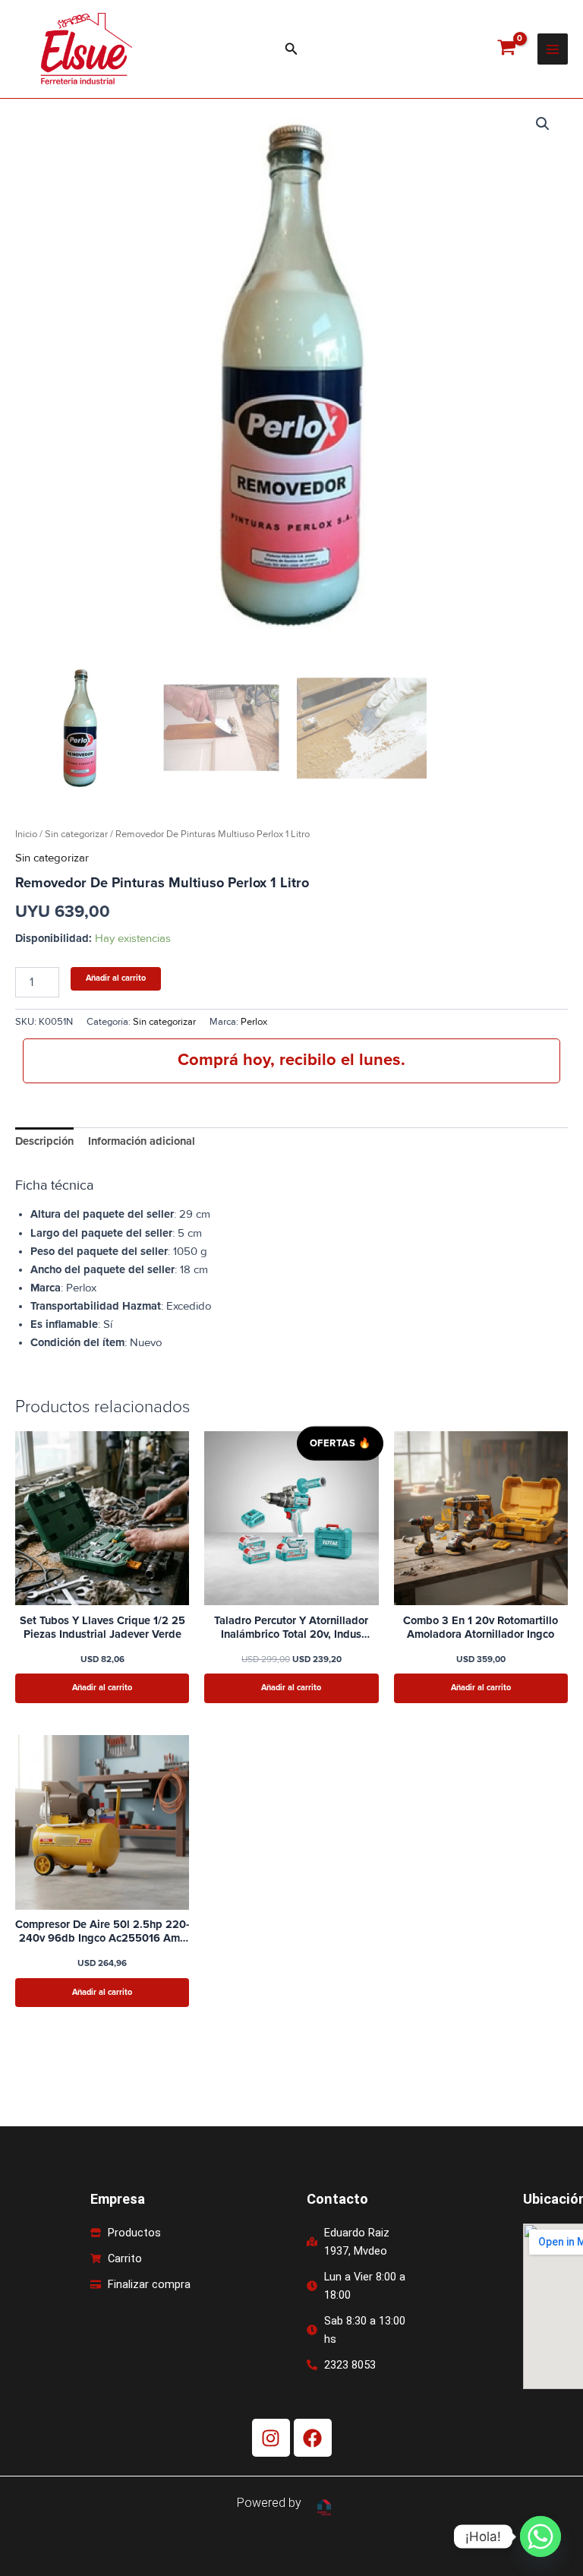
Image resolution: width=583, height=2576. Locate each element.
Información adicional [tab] (142, 1141)
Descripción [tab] (44, 1141)
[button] (291, 49)
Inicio (26, 834)
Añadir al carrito (116, 978)
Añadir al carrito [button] (102, 1688)
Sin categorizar (76, 834)
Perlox (254, 1022)
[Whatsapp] (540, 2536)
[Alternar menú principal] (553, 49)
